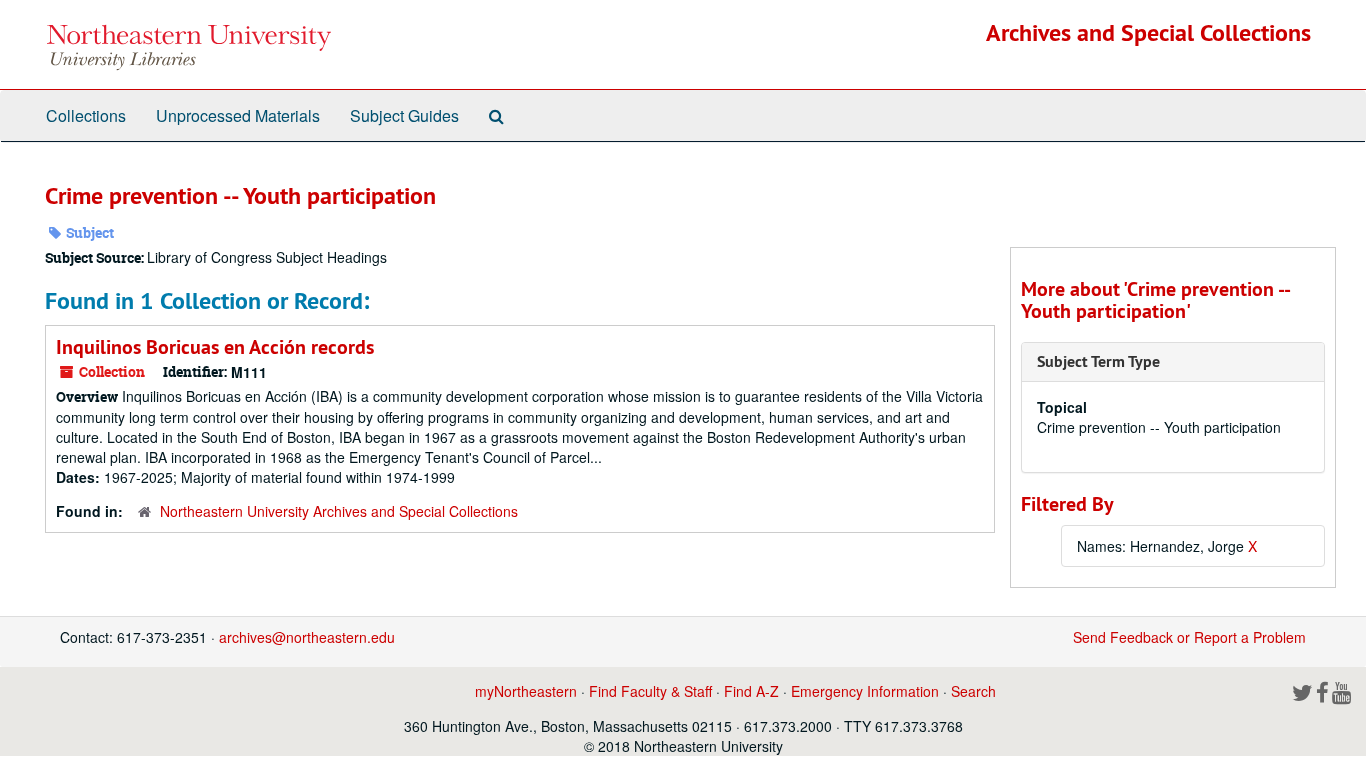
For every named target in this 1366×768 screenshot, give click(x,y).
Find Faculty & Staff (650, 691)
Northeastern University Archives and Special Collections (339, 511)
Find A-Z (751, 691)
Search (973, 691)
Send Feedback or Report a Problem (1189, 637)
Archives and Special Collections (1148, 32)
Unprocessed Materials (238, 115)
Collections (86, 115)
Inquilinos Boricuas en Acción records (215, 347)
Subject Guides (404, 115)
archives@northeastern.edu (307, 637)
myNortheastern (526, 691)
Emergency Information (865, 691)
